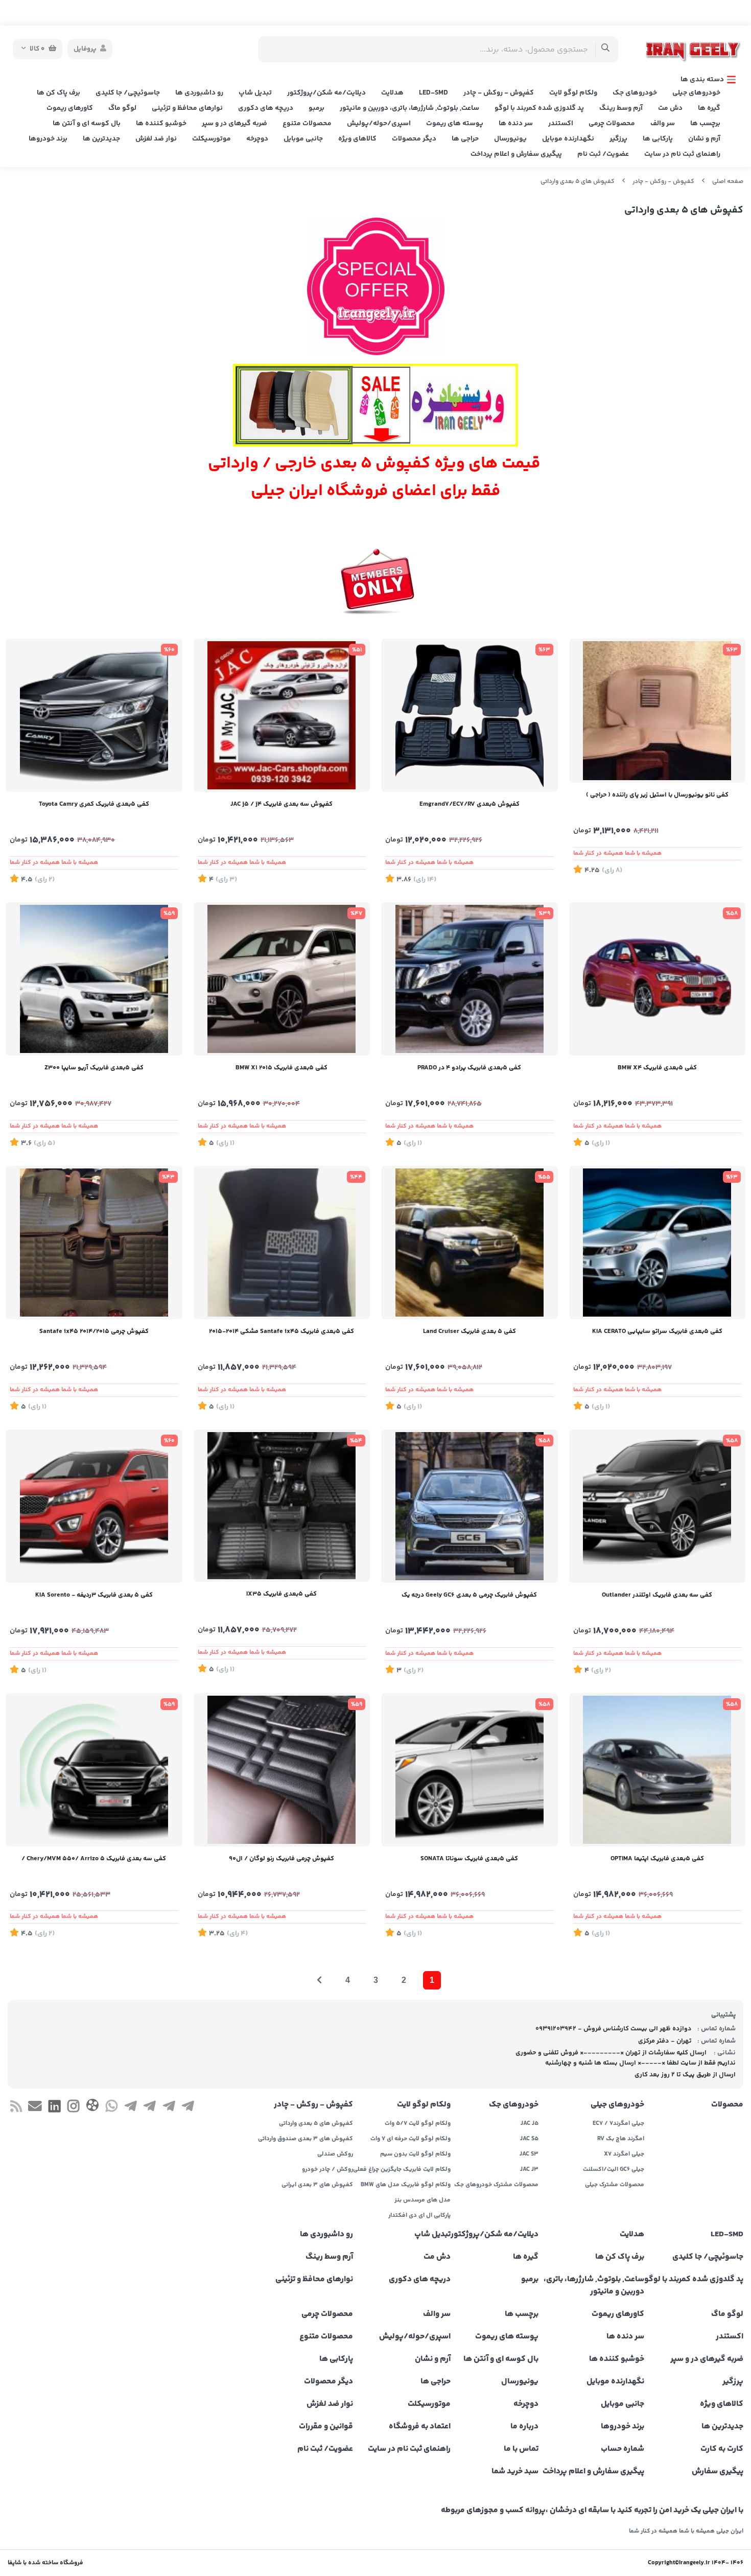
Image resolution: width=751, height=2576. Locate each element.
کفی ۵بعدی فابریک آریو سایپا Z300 (94, 1068)
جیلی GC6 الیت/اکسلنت (614, 2170)
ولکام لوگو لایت (573, 93)
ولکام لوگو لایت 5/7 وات (418, 2124)
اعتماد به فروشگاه (420, 2427)
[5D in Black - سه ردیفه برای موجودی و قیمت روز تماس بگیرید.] (94, 1506)
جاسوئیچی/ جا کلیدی (128, 93)
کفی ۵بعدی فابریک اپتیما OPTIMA (657, 1859)
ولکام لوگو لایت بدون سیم (415, 2155)
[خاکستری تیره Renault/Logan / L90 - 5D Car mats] (282, 1770)
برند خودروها (48, 139)
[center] (606, 49)
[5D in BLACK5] (282, 979)
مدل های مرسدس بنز (423, 2200)
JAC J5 (530, 2124)
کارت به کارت (722, 2449)
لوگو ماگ (122, 108)
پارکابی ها (658, 139)
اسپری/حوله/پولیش (379, 124)
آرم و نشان (704, 139)
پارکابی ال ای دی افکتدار (419, 2216)
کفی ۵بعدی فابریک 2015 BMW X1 (281, 1068)
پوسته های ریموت (455, 124)
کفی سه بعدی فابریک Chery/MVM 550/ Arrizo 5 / (94, 1859)
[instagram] (73, 2108)
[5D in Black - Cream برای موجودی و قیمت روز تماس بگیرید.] (470, 1243)
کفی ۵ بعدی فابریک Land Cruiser (470, 1331)
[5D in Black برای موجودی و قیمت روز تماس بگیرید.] (94, 715)
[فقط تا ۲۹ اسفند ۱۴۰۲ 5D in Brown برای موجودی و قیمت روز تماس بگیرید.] (282, 1506)
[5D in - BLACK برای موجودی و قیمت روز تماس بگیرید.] (94, 979)
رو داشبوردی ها (199, 93)
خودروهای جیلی (696, 93)
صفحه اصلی (728, 182)
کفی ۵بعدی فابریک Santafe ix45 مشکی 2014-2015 (281, 1331)
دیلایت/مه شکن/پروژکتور (326, 93)
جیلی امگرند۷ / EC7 (618, 2124)
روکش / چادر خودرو (327, 2170)
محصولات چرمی (612, 124)
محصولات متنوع (307, 124)
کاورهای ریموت (70, 108)
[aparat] (92, 2107)
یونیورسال (510, 139)
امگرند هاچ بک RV (621, 2139)
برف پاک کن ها (58, 93)
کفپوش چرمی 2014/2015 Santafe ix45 (94, 1331)
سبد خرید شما (515, 2472)
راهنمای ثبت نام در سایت (682, 154)
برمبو (316, 108)
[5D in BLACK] (658, 979)
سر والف (663, 124)
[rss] (16, 2108)
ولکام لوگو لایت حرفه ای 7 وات (410, 2139)
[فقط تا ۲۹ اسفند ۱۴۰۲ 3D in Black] (94, 1770)
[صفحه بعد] (319, 1980)
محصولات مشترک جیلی (615, 2185)
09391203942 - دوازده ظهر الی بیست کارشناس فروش (614, 2029)
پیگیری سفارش (718, 2472)
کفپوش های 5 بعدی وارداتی (578, 182)
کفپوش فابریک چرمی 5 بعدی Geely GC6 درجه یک (469, 1595)
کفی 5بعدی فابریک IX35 (281, 1594)
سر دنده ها (516, 124)
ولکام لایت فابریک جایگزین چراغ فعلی (402, 2170)
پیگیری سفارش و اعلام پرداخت (516, 154)
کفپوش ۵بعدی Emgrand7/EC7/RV (470, 804)
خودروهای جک (635, 93)
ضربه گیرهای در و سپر (234, 124)
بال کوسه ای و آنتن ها (87, 124)
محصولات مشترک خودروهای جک (496, 2185)
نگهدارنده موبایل (568, 139)
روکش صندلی (335, 2155)
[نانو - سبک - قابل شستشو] (658, 711)
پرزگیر (618, 139)
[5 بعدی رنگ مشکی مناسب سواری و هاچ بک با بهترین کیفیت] (470, 715)
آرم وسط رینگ (621, 108)
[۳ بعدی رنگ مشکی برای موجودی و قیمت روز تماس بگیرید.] (470, 1506)
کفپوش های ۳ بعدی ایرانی (317, 2185)
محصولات (727, 2105)
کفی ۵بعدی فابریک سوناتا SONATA (469, 1859)
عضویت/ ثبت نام (603, 154)
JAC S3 (529, 2155)
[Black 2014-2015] (282, 1243)
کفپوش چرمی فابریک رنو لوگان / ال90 (281, 1859)
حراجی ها (465, 139)
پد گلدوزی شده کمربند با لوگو (539, 108)
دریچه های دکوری (266, 108)
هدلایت (392, 93)
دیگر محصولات (414, 139)
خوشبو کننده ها (161, 124)
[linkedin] (54, 2108)
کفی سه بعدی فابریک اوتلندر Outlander (657, 1595)
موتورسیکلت (212, 139)
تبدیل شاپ (255, 93)
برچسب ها (705, 124)
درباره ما (524, 2427)
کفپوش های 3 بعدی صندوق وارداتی (306, 2139)
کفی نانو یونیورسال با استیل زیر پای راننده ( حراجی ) (657, 795)
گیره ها (709, 108)
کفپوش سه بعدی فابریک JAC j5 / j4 (281, 804)
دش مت (670, 108)
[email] (35, 2108)
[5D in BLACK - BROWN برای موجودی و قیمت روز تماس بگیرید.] (658, 1770)
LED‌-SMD (433, 93)
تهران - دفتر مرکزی (665, 2041)
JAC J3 (529, 2170)
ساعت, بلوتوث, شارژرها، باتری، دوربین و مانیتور (409, 108)
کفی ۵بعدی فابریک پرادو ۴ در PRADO (469, 1068)
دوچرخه (257, 139)
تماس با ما (521, 2449)
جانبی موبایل (303, 139)
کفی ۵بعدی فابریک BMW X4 (657, 1068)
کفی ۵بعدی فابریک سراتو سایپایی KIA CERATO (657, 1331)
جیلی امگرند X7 (624, 2155)
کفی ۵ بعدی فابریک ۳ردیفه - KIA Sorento (94, 1595)
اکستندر (561, 124)
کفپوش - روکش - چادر (499, 93)
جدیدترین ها (101, 139)
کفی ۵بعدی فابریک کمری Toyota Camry (94, 804)
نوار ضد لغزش (156, 139)
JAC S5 (529, 2139)
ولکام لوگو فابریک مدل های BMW (406, 2185)
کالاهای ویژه (357, 139)
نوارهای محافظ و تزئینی (187, 108)
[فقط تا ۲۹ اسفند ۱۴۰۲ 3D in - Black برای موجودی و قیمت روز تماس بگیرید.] (658, 1506)
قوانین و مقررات (326, 2427)
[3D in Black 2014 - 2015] (94, 1243)
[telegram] (188, 2108)
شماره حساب (623, 2449)
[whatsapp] (112, 2108)
